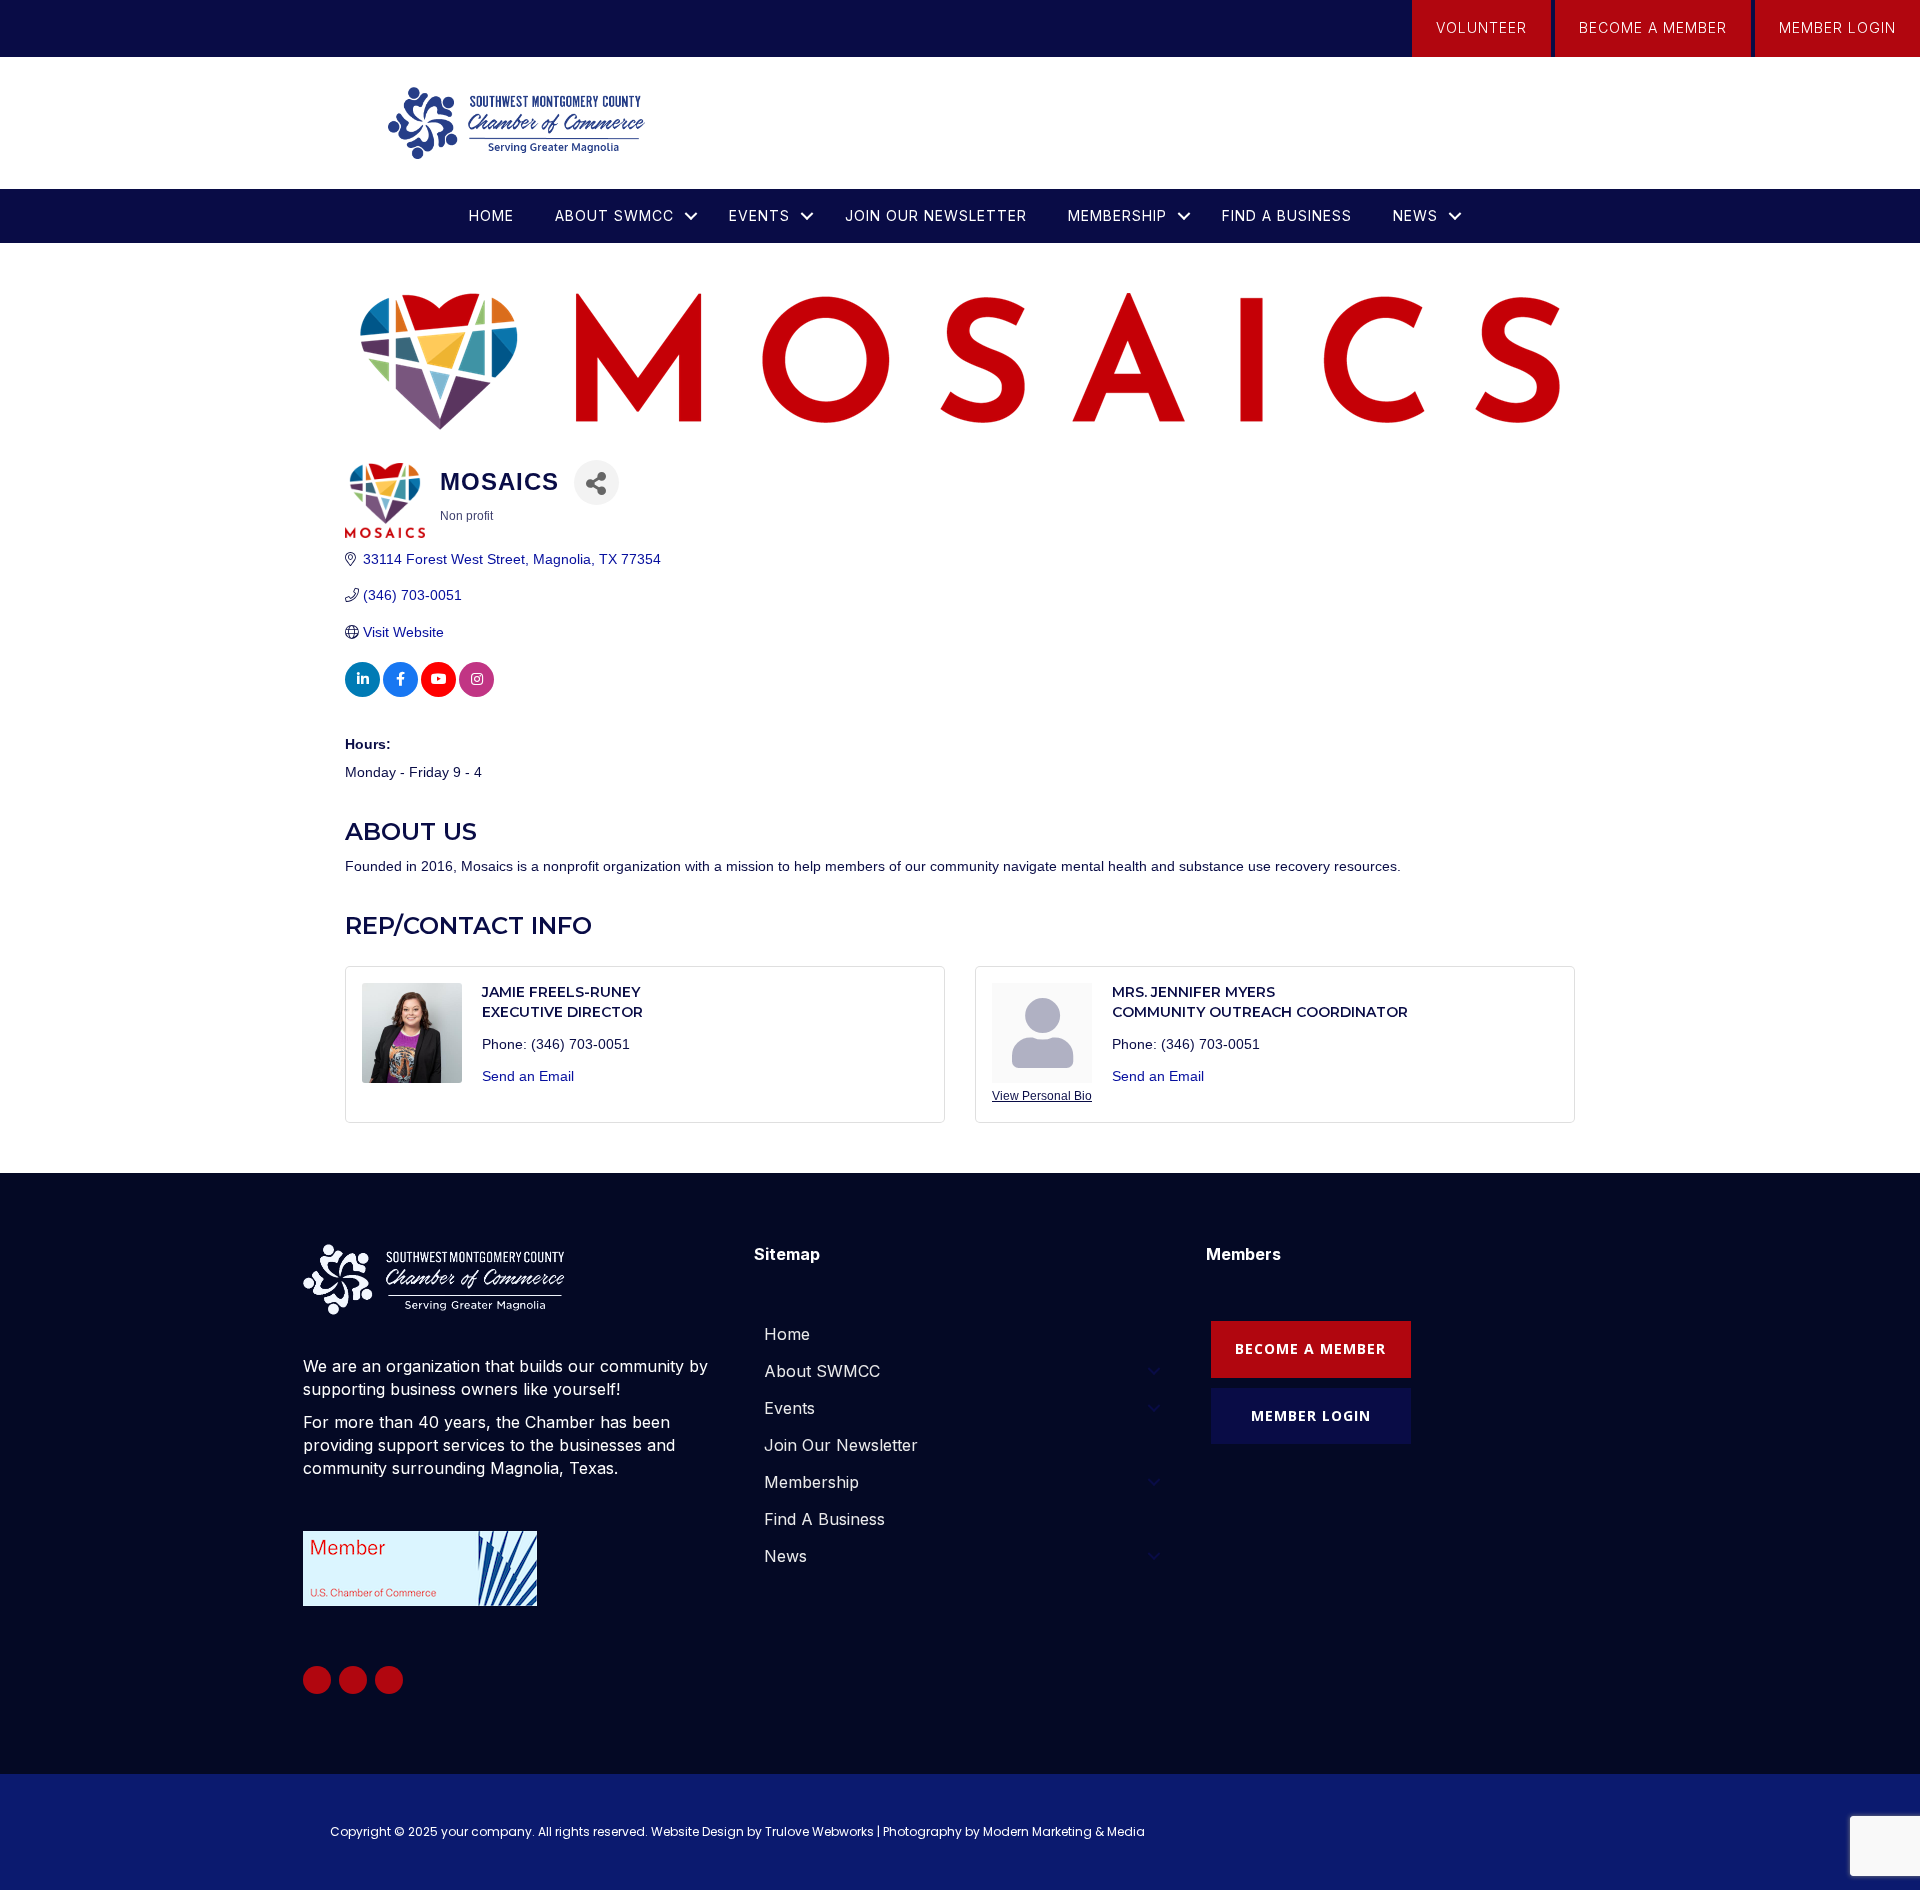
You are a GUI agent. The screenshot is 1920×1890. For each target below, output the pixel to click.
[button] (691, 216)
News (1415, 215)
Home (491, 215)
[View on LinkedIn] (362, 692)
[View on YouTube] (438, 692)
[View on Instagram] (476, 692)
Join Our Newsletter (936, 215)
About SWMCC (614, 215)
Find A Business (1287, 215)
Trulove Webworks (819, 1831)
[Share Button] (596, 482)
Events (759, 215)
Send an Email (528, 1076)
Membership (1117, 215)
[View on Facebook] (400, 692)
